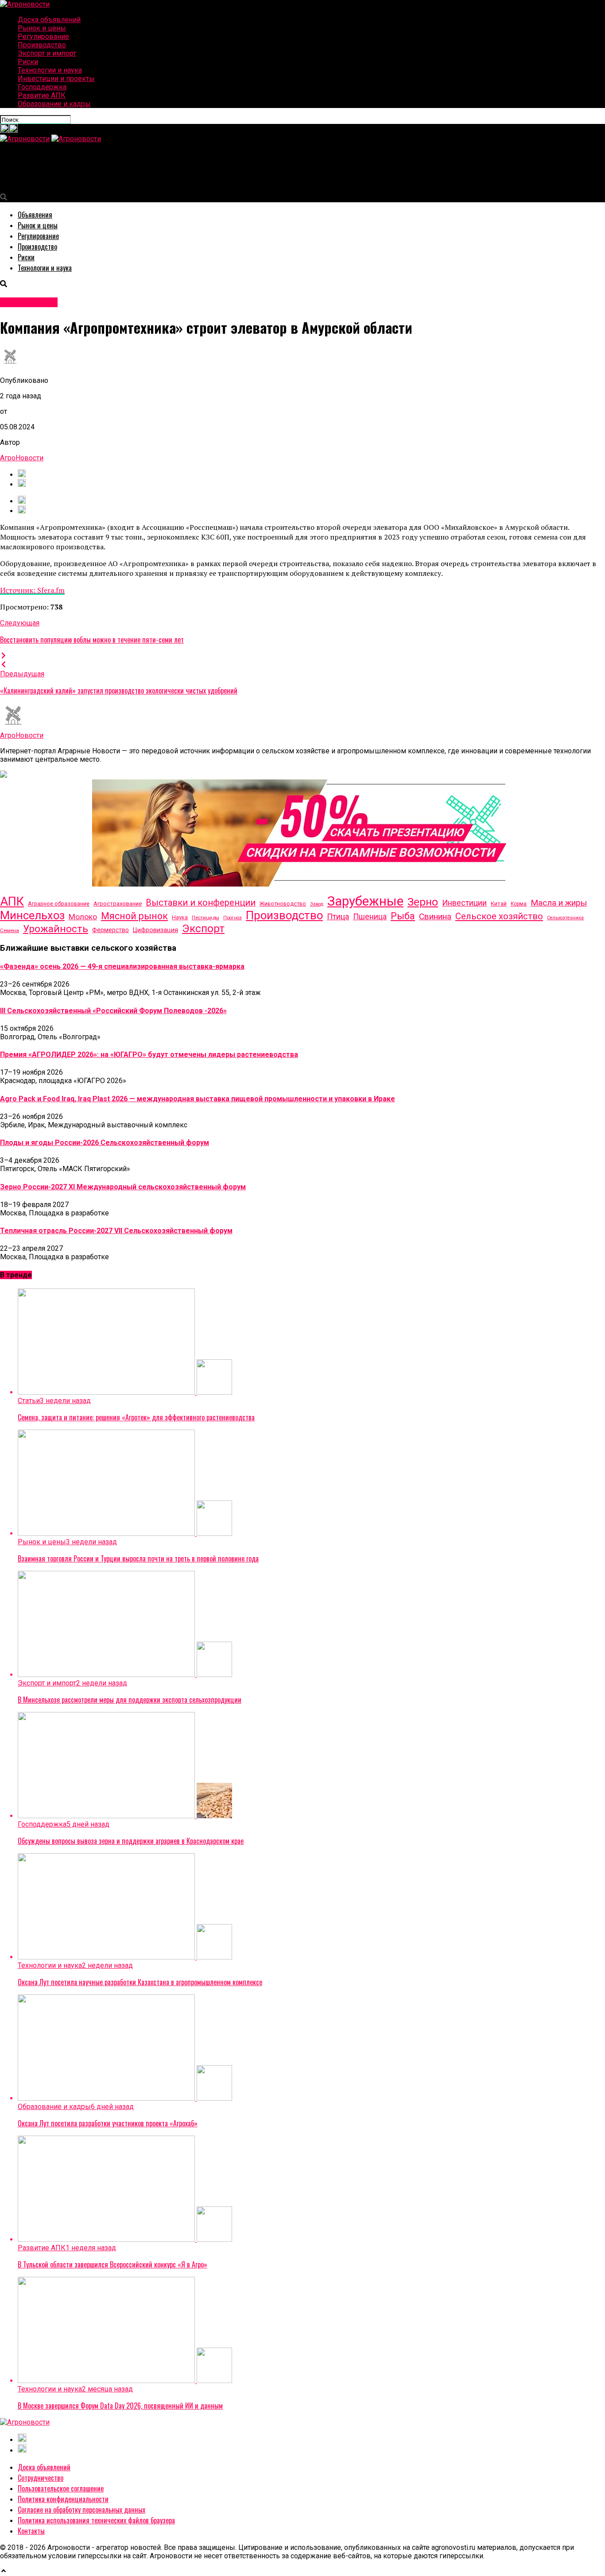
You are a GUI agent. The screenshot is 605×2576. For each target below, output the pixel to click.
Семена (10, 930)
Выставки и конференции (201, 903)
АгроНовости (22, 458)
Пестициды (206, 918)
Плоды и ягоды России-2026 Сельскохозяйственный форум (105, 1143)
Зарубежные (365, 901)
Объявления (35, 215)
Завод (317, 904)
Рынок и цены (42, 28)
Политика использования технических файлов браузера (96, 2520)
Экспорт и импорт (47, 53)
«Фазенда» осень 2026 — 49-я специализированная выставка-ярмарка (122, 966)
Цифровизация (155, 930)
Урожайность (56, 929)
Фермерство (111, 930)
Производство (42, 45)
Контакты (31, 2531)
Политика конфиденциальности (63, 2499)
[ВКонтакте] (4, 130)
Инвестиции (464, 903)
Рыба (403, 916)
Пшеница (370, 916)
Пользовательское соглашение (61, 2488)
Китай (499, 904)
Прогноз (233, 918)
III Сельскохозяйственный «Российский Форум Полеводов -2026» (113, 1011)
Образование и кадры (54, 104)
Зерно (423, 902)
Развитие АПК (42, 95)
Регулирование (43, 37)
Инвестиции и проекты (56, 79)
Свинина (435, 916)
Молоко (83, 917)
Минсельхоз (32, 915)
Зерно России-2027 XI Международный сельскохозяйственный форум (123, 1187)
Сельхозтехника (565, 918)
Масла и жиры (559, 903)
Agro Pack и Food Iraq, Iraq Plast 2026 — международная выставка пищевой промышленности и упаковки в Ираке (198, 1099)
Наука (180, 917)
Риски (28, 62)
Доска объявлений (49, 20)
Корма (519, 904)
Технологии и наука (50, 70)
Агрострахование (118, 904)
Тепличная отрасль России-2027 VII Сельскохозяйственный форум (116, 1231)
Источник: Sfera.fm (32, 590)
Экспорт (203, 928)
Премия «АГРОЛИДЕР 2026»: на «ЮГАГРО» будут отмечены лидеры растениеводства (149, 1055)
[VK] (22, 475)
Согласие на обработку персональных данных (81, 2510)
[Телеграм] (13, 130)
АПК (12, 902)
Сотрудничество (41, 2478)
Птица (338, 917)
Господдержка (42, 87)
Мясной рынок (134, 916)
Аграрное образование (59, 904)
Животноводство (283, 904)
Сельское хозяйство (499, 916)
